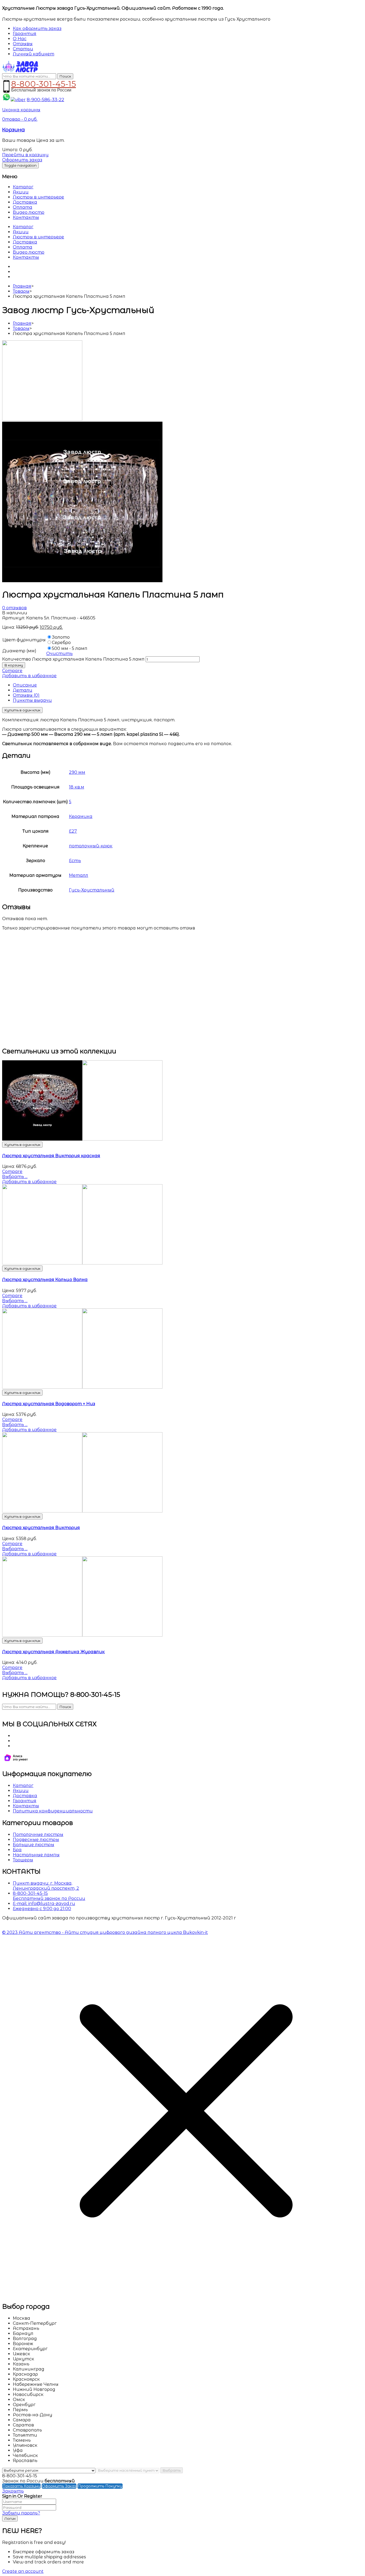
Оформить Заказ (59, 2486)
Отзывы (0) (26, 695)
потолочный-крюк (91, 846)
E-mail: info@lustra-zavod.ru (44, 1904)
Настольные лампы (36, 1855)
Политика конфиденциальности (53, 1811)
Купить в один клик (22, 710)
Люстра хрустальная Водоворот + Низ (49, 1404)
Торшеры (23, 1860)
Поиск (65, 76)
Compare (12, 671)
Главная (22, 286)
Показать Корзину (21, 2486)
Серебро (61, 643)
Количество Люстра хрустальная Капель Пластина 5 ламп (73, 659)
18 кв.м (77, 787)
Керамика (81, 816)
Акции (21, 192)
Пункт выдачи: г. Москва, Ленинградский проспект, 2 (46, 1886)
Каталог (23, 187)
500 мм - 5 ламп (70, 648)
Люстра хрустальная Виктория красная (51, 1156)
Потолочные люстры (38, 1834)
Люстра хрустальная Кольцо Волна (45, 1280)
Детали (23, 690)
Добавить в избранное (29, 676)
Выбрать (172, 2470)
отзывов (14, 608)
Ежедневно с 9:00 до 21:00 (42, 1909)
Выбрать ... (15, 1177)
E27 (73, 831)
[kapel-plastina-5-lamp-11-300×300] (42, 419)
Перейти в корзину (25, 155)
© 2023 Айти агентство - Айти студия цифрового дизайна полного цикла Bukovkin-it (105, 1932)
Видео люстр (29, 212)
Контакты (26, 217)
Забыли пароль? (21, 2513)
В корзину (14, 665)
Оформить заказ (22, 160)
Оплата (23, 207)
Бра (17, 1850)
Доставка (25, 202)
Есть (75, 861)
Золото (61, 637)
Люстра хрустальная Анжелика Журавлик (53, 1652)
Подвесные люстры (36, 1840)
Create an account (23, 2571)
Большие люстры (34, 1845)
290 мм (77, 772)
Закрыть (13, 2491)
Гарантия (25, 1801)
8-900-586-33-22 (45, 100)
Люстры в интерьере (38, 197)
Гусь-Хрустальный (92, 890)
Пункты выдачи (32, 700)
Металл (79, 875)
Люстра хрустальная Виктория (41, 1528)
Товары (21, 291)
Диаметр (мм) (19, 651)
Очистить (59, 653)
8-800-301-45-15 (44, 83)
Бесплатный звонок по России (49, 1898)
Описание (25, 685)
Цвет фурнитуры (24, 640)
